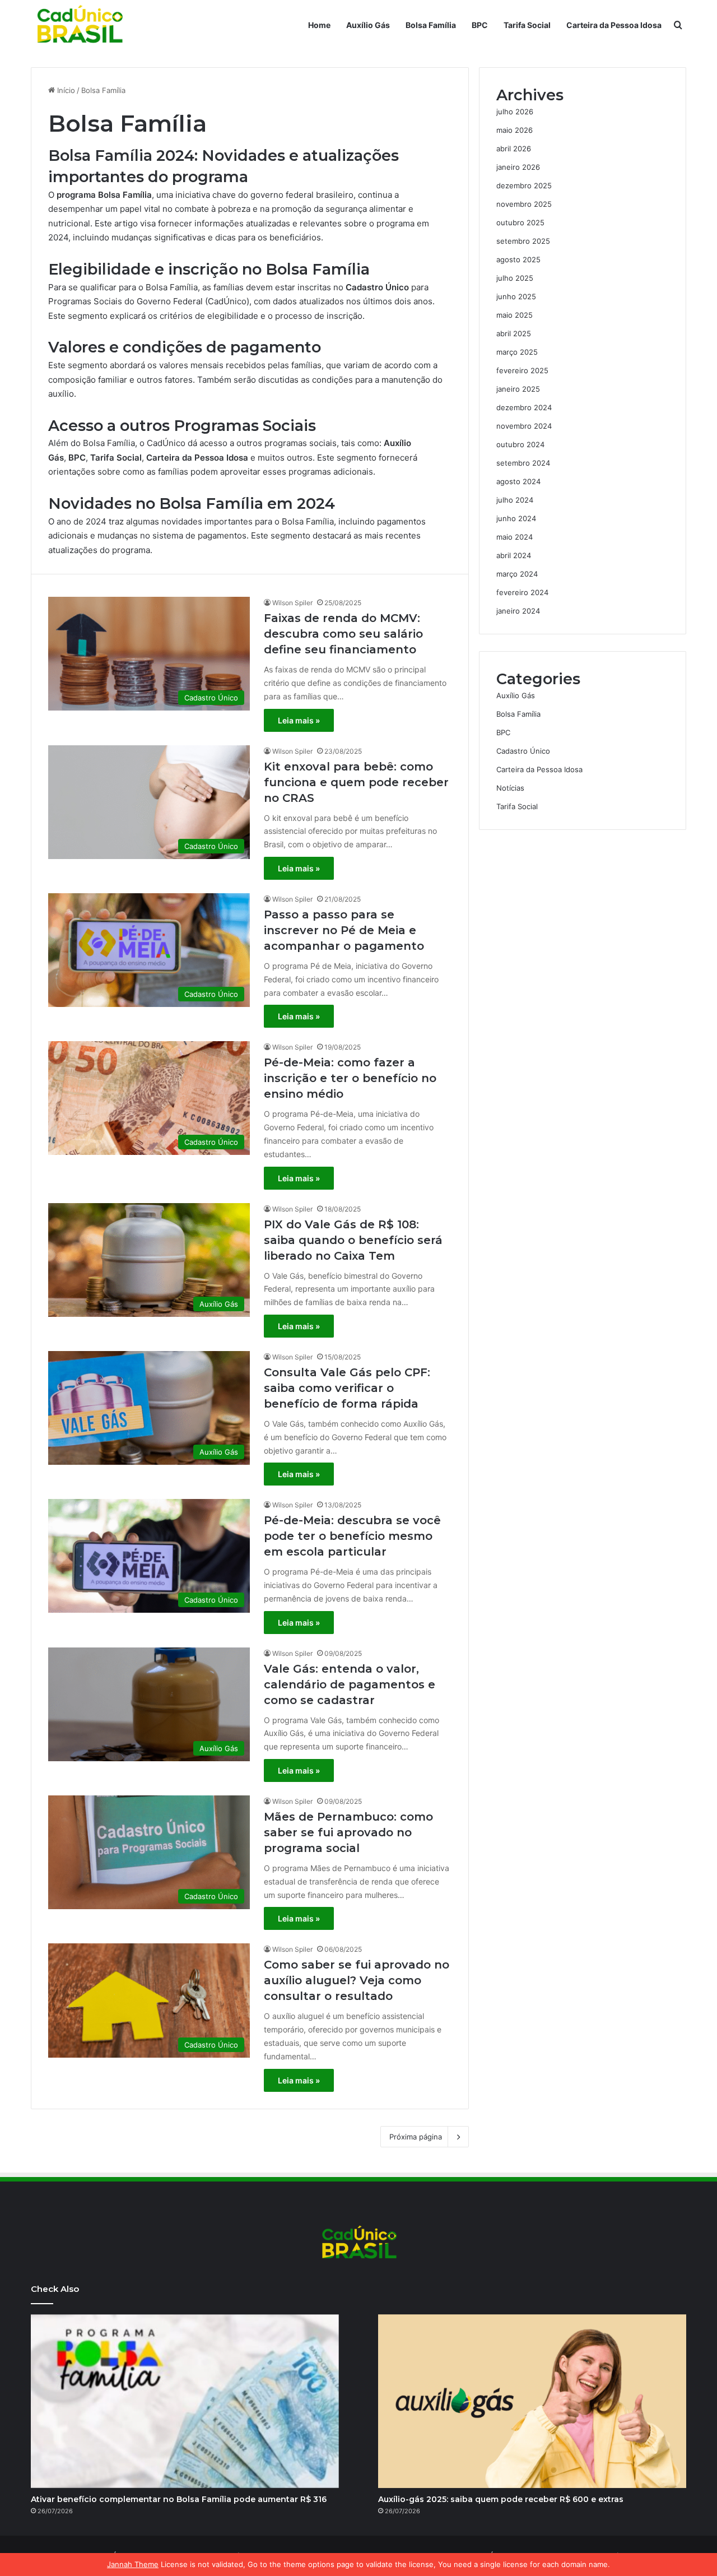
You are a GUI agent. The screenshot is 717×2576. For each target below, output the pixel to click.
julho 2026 (515, 112)
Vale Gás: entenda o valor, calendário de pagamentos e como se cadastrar (350, 1684)
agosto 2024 (518, 481)
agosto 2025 (518, 259)
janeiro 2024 (518, 611)
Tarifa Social (527, 25)
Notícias (510, 788)
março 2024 (517, 574)
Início (65, 90)
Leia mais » (299, 720)
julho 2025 (515, 278)
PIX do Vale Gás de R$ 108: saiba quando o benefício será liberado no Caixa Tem (353, 1240)
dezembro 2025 (524, 185)
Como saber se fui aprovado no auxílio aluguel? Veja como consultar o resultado (357, 1980)
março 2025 (517, 352)
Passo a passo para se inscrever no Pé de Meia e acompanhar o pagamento (344, 930)
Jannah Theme (133, 2564)
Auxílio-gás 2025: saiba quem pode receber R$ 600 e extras (501, 2499)
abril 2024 (514, 555)
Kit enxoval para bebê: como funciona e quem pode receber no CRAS (356, 782)
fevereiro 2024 (522, 592)
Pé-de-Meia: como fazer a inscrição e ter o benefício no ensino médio (350, 1078)
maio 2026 (515, 130)
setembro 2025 (523, 241)
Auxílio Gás (368, 25)
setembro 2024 (523, 463)
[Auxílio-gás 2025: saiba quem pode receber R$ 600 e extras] (532, 2401)
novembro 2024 (524, 426)
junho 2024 (516, 518)
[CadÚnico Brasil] (79, 25)
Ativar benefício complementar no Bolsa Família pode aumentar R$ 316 (179, 2499)
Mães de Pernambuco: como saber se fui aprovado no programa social (348, 1832)
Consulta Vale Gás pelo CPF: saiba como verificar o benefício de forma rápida (347, 1388)
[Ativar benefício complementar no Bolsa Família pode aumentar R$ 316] (185, 2401)
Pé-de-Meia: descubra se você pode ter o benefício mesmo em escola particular (352, 1536)
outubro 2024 (520, 444)
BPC (480, 25)
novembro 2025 (524, 204)
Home (319, 25)
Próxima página (416, 2137)
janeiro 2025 (518, 389)
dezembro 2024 (524, 407)
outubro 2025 (520, 222)
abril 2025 (514, 333)
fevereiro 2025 (522, 370)
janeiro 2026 (518, 167)
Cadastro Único (523, 751)
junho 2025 (516, 296)
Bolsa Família (431, 25)
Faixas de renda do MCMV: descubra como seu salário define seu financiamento (343, 634)
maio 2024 (515, 537)
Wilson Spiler (292, 603)
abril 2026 (514, 148)
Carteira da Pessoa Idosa (614, 25)
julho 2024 (515, 500)
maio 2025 (515, 315)
